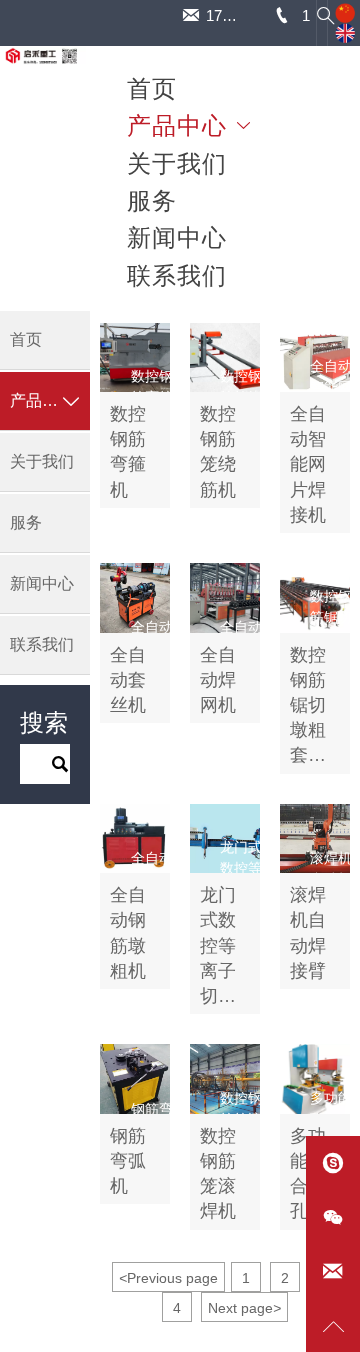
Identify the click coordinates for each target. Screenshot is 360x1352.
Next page (244, 1308)
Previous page (168, 1278)
